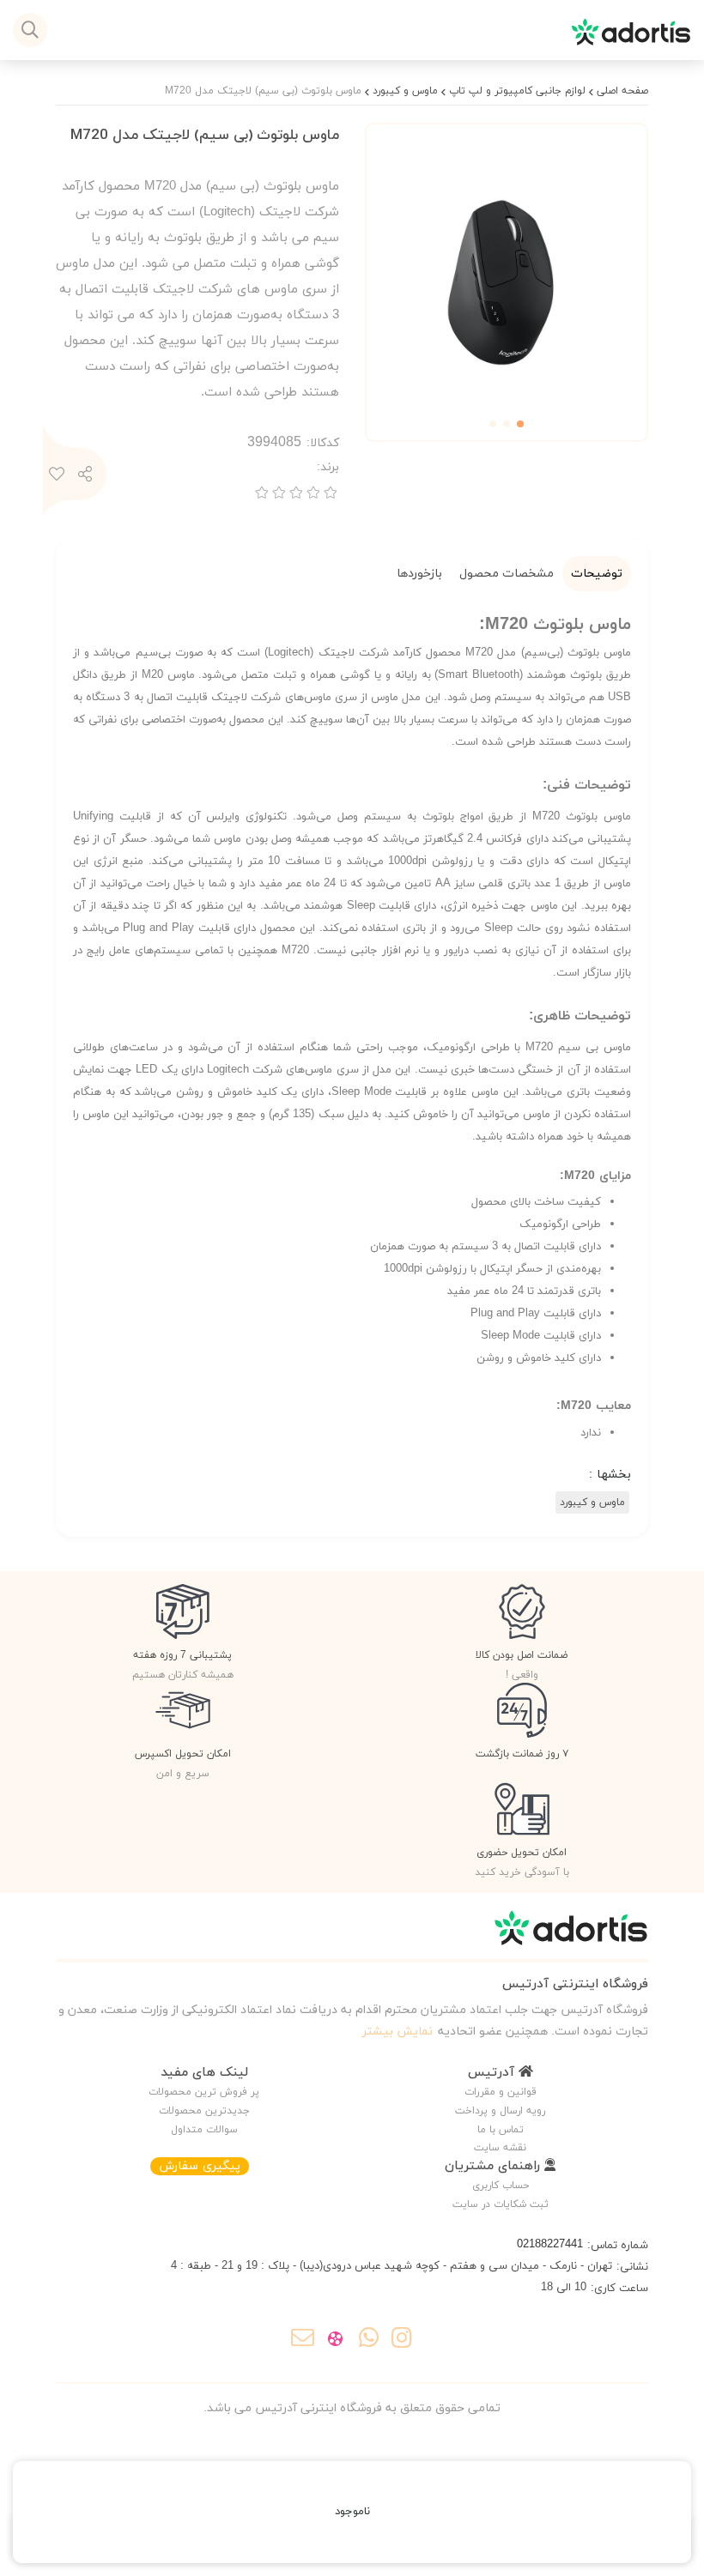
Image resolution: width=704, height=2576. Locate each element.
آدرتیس (493, 2073)
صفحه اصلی (622, 91)
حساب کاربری (501, 2186)
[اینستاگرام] (401, 2341)
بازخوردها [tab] (419, 574)
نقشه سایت (500, 2148)
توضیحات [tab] (597, 574)
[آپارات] (335, 2341)
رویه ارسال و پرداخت (500, 2111)
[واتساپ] (369, 2341)
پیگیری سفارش (200, 2166)
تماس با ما (501, 2130)
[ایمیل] (303, 2341)
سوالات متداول (204, 2130)
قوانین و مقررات (501, 2092)
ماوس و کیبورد (405, 91)
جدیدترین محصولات (204, 2111)
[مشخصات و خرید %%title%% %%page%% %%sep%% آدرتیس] (352, 1936)
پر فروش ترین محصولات (204, 2092)
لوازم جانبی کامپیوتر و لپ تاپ (517, 91)
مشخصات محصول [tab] (507, 574)
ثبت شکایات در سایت (501, 2204)
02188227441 (550, 2245)
